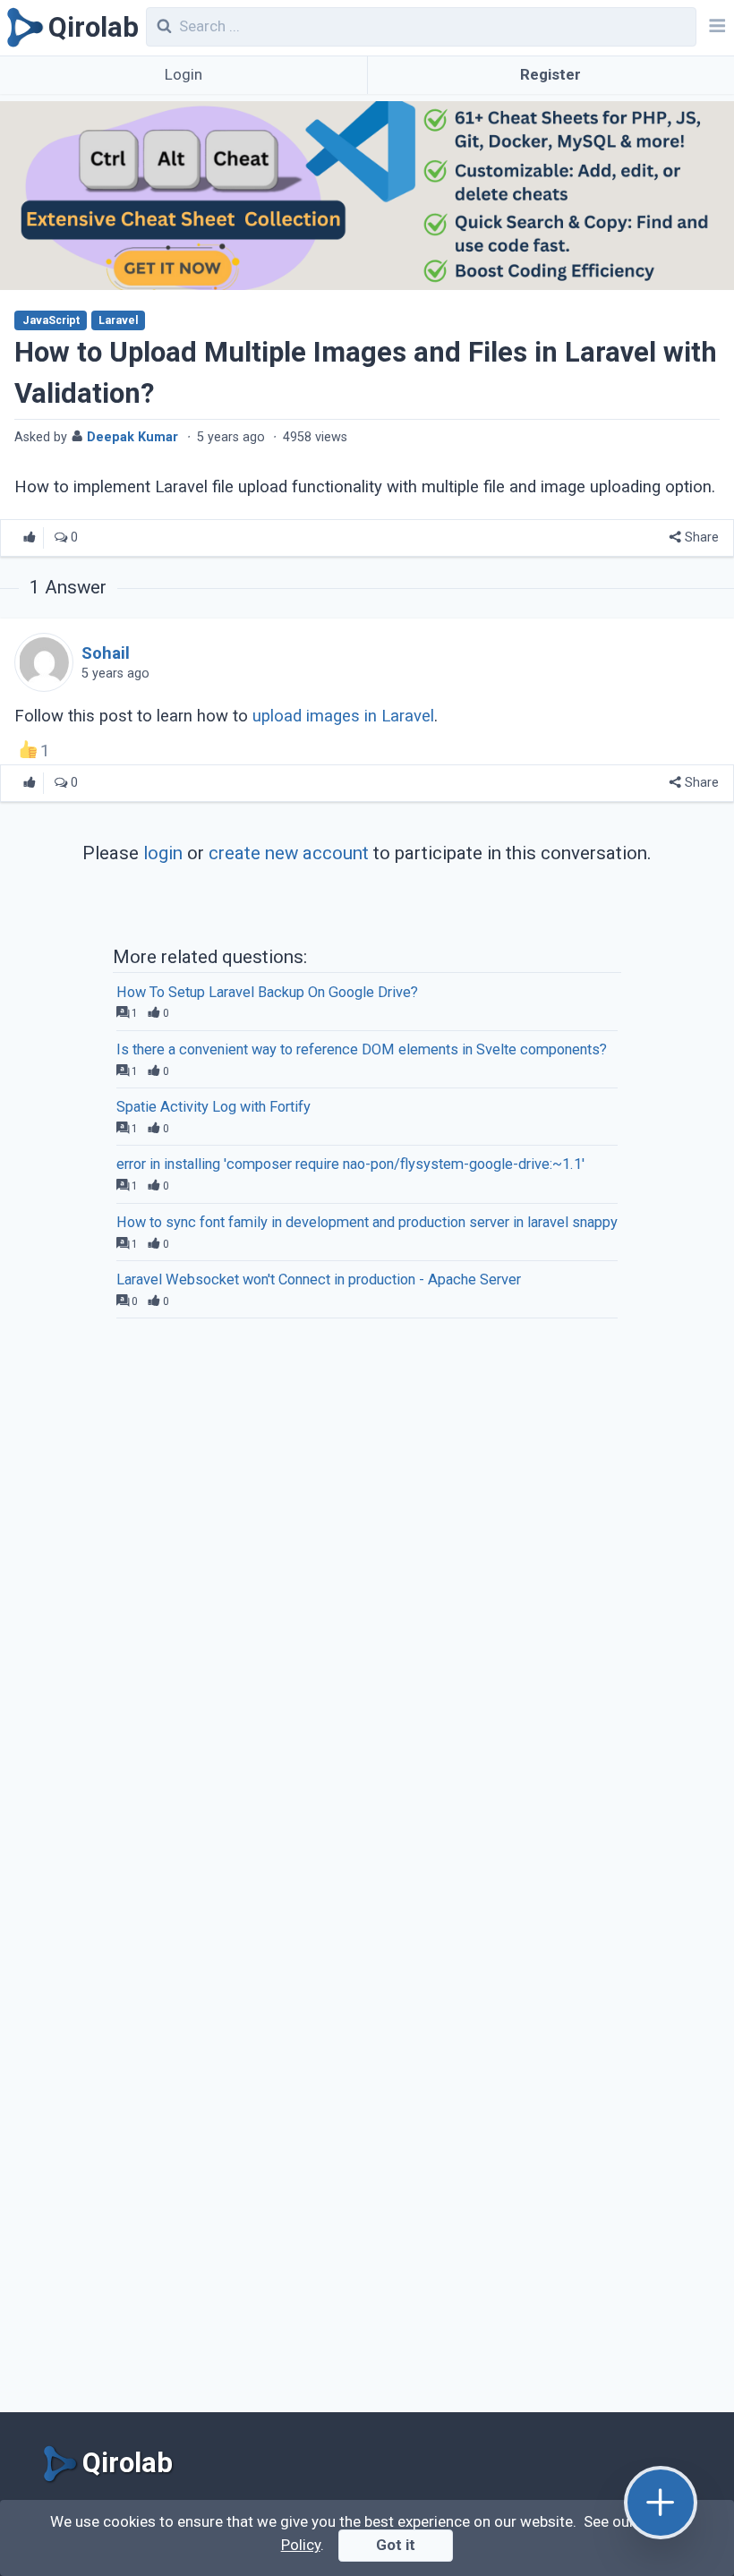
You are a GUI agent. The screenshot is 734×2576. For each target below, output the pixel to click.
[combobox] (422, 27)
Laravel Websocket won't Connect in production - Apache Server (319, 1279)
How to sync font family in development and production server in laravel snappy (367, 1222)
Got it (396, 2545)
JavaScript (51, 320)
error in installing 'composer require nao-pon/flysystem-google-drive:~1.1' (350, 1164)
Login (183, 74)
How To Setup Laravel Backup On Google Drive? (267, 992)
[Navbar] (715, 28)
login (163, 853)
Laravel (118, 320)
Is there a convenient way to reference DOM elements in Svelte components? (362, 1049)
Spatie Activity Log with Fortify (213, 1107)
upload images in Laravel (343, 716)
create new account (289, 853)
